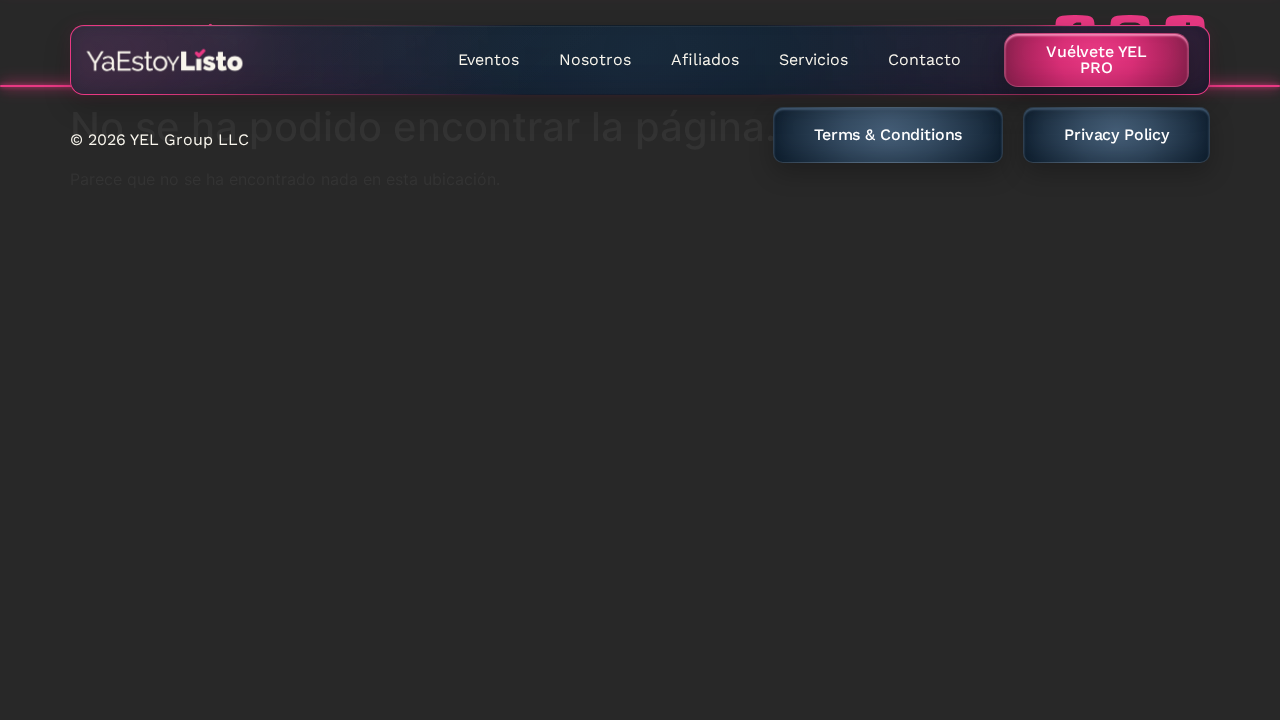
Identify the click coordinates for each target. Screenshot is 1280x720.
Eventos (488, 59)
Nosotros (595, 59)
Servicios (813, 59)
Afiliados (705, 59)
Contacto (924, 59)
